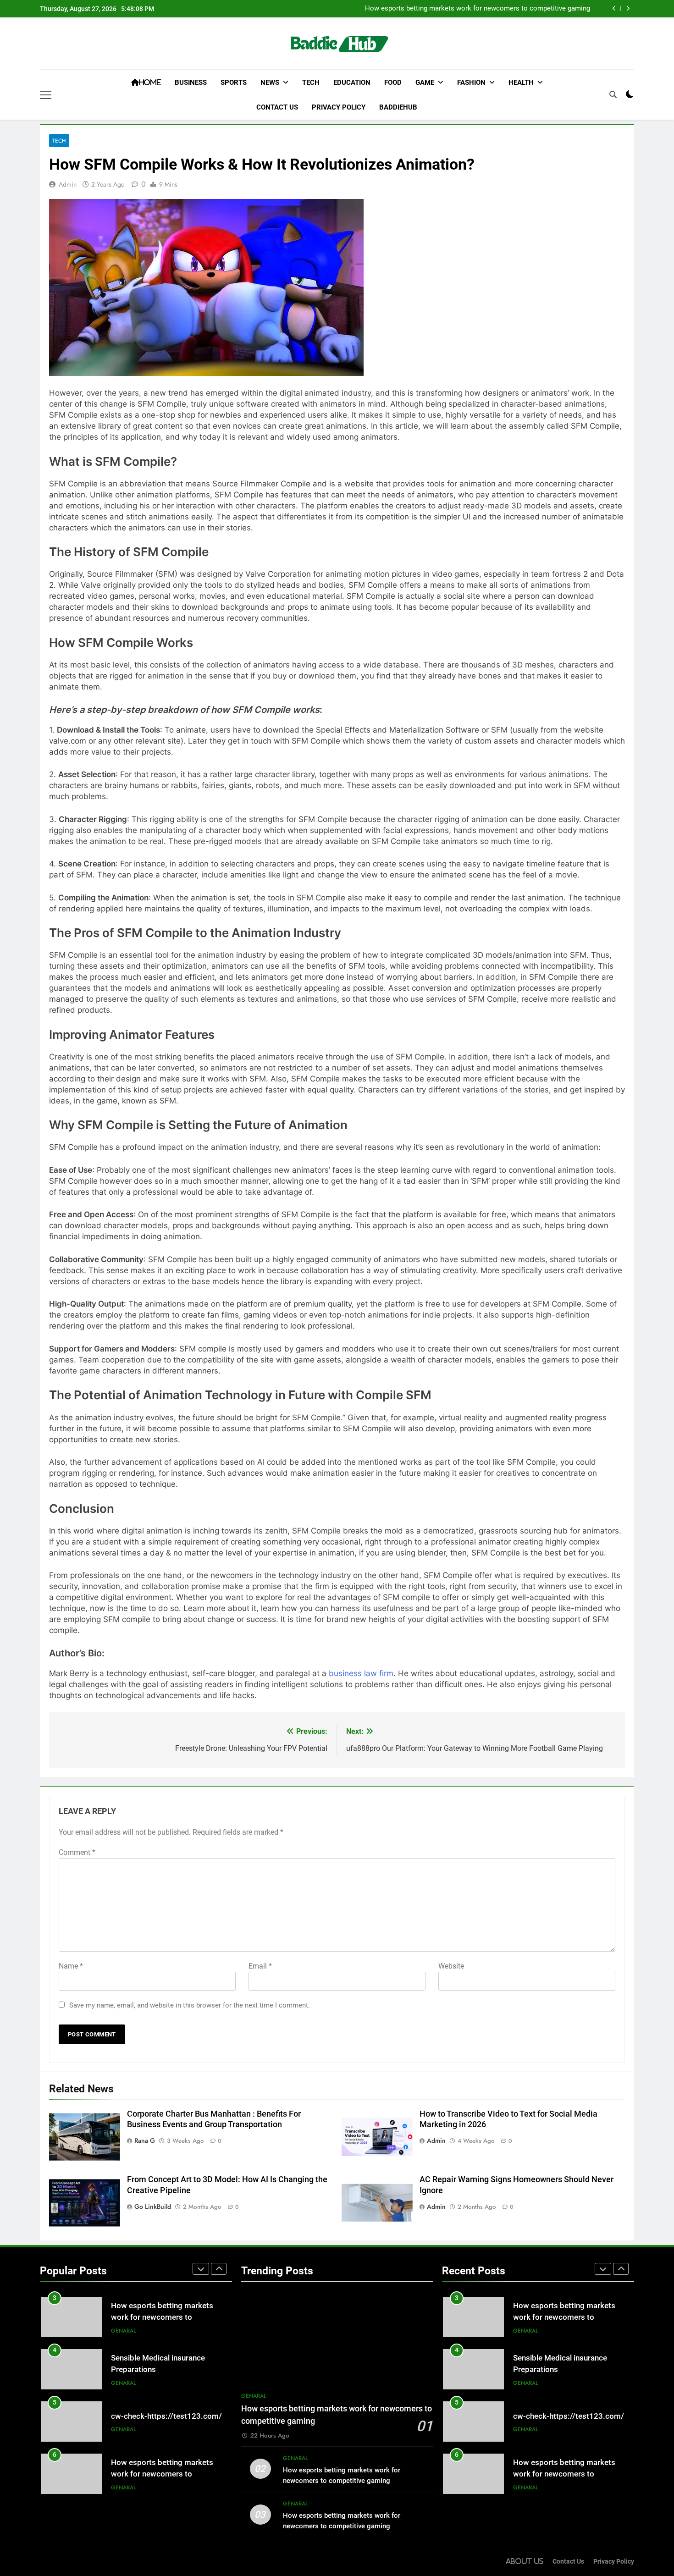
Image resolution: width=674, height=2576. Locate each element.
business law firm (361, 1673)
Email (260, 1966)
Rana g (145, 2140)
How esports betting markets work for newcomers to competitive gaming (478, 9)
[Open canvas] (46, 95)
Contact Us (277, 107)
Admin (68, 184)
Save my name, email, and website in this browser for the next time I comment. (190, 2005)
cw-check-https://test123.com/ (166, 2416)
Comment (77, 1852)
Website (451, 1966)
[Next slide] (628, 8)
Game (425, 83)
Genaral (124, 2331)
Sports (234, 83)
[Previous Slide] (614, 8)
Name (71, 1966)
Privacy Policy (339, 107)
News (270, 83)
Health (521, 83)
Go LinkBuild (153, 2206)
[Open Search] (613, 94)
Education (352, 83)
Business (191, 83)
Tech (311, 83)
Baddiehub (398, 107)
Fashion (471, 83)
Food (393, 83)
